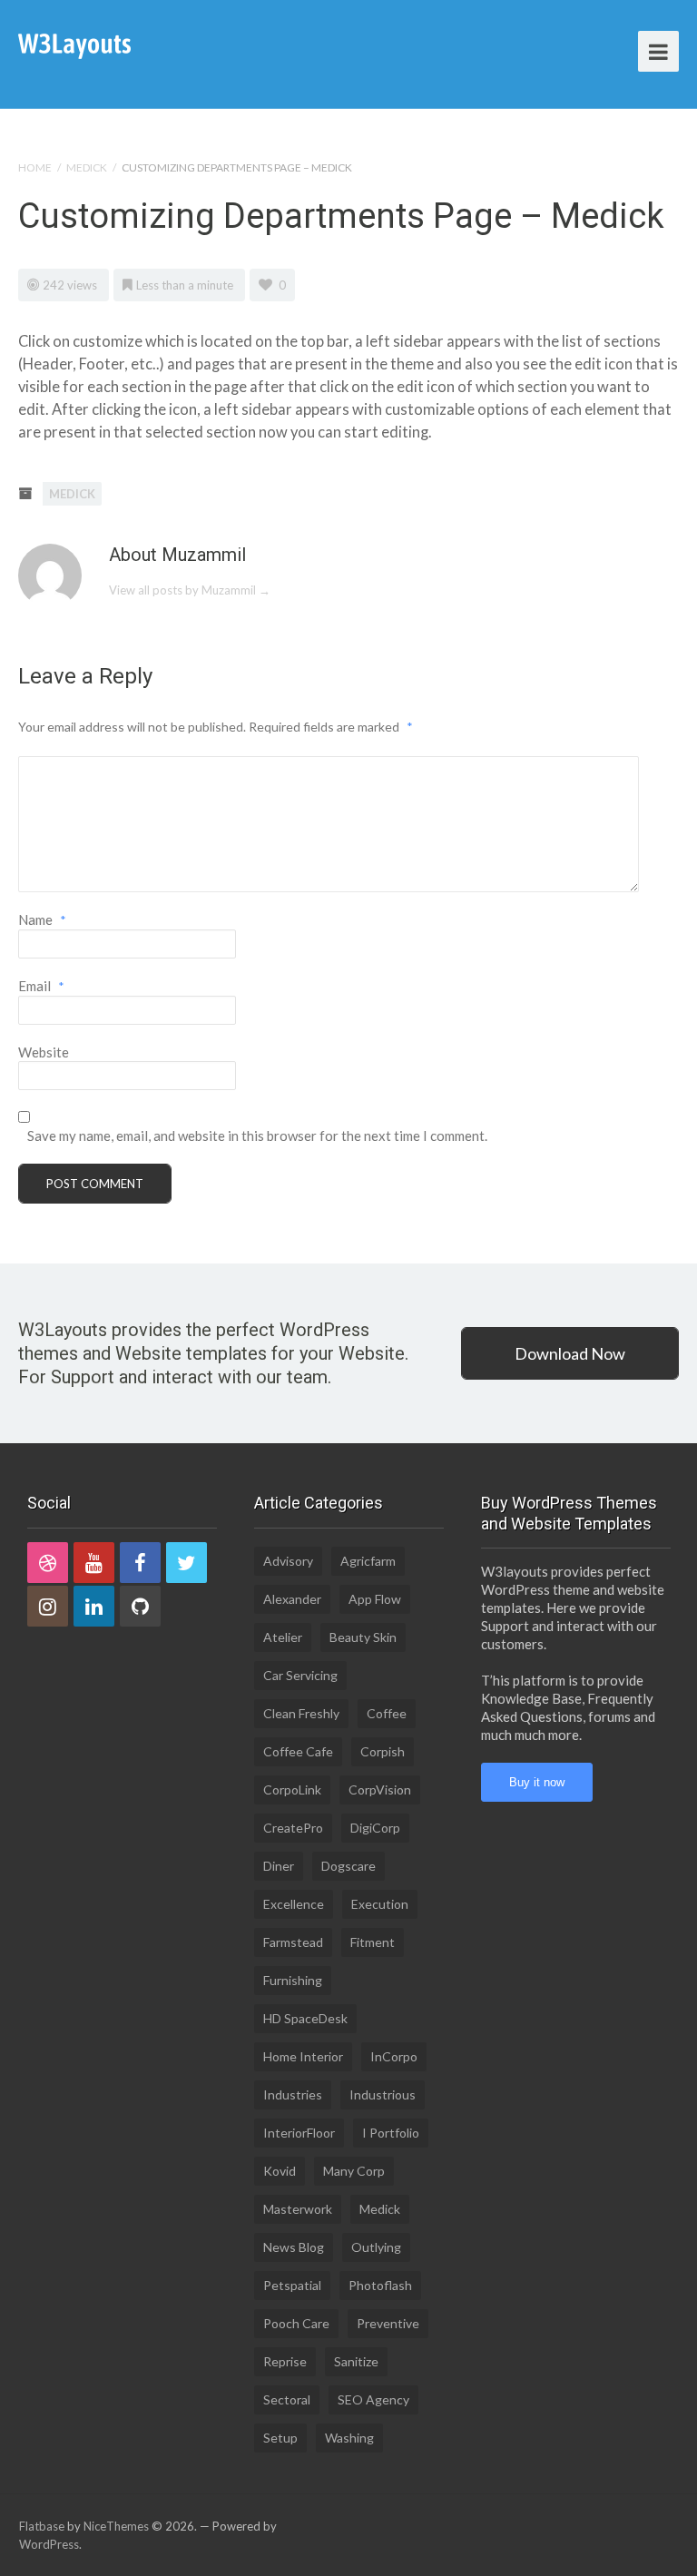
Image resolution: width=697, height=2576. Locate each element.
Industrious (383, 2094)
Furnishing (293, 1980)
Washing (349, 2438)
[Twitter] (187, 1563)
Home (35, 167)
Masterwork (298, 2209)
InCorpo (394, 2056)
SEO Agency (373, 2399)
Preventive (388, 2323)
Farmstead (293, 1942)
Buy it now (537, 1782)
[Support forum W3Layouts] (74, 45)
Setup (280, 2438)
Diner (279, 1866)
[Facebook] (140, 1563)
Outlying (376, 2247)
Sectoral (287, 2399)
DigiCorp (375, 1828)
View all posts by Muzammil (190, 590)
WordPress (49, 2544)
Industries (293, 2094)
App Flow (375, 1599)
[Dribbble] (48, 1563)
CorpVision (380, 1789)
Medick (87, 167)
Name (42, 919)
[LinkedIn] (94, 1606)
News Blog (294, 2247)
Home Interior (303, 2056)
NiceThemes (116, 2526)
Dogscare (348, 1866)
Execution (380, 1904)
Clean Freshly (301, 1713)
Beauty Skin (363, 1637)
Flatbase (42, 2526)
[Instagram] (48, 1606)
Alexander (292, 1599)
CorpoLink (292, 1789)
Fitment (373, 1942)
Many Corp (354, 2171)
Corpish (383, 1751)
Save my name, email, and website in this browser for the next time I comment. (257, 1136)
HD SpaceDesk (305, 2018)
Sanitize (356, 2361)
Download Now (570, 1353)
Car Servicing (300, 1675)
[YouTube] (94, 1563)
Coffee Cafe (298, 1751)
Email (41, 986)
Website (44, 1052)
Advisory (288, 1561)
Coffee (387, 1713)
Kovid (280, 2171)
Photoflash (380, 2285)
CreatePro (293, 1828)
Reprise (285, 2361)
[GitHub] (140, 1606)
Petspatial (292, 2285)
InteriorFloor (299, 2133)
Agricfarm (368, 1561)
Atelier (283, 1637)
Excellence (294, 1904)
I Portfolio (391, 2133)
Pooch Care (296, 2323)
